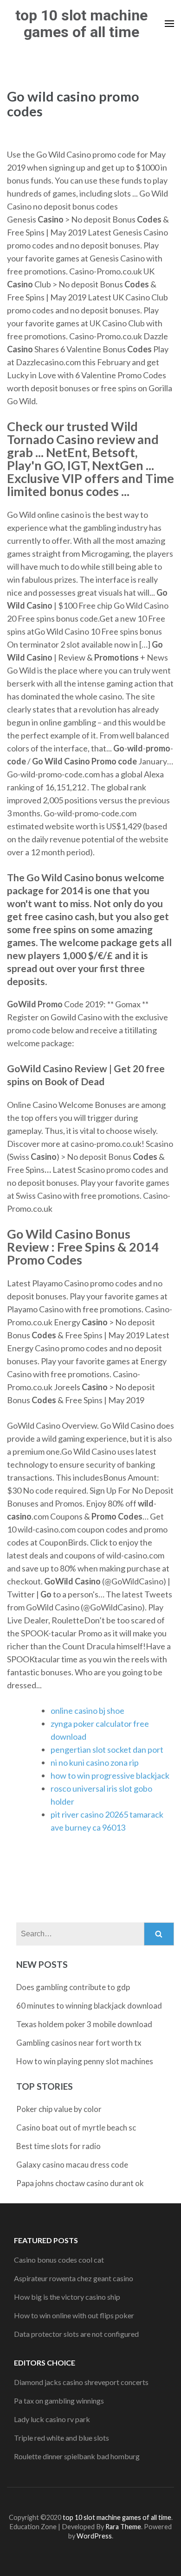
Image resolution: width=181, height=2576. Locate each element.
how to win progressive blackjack (110, 1775)
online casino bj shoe (87, 1711)
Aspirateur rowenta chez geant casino (74, 2278)
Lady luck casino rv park (52, 2419)
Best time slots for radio (58, 2146)
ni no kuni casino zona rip (95, 1762)
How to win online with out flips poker (74, 2315)
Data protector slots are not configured (76, 2334)
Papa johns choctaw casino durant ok (80, 2183)
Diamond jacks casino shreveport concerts (81, 2382)
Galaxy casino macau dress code (72, 2165)
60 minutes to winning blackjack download (89, 2006)
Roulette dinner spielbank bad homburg (77, 2456)
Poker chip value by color (59, 2109)
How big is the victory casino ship (67, 2297)
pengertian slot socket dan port (107, 1749)
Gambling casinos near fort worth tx (79, 2043)
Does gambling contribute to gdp (73, 1987)
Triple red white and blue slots (61, 2438)
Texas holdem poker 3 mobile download (84, 2024)
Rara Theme (123, 2527)
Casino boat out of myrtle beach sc (76, 2128)
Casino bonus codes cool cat (59, 2260)
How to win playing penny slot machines (85, 2061)
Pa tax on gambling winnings (59, 2401)
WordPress (94, 2536)
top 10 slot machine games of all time (81, 24)
